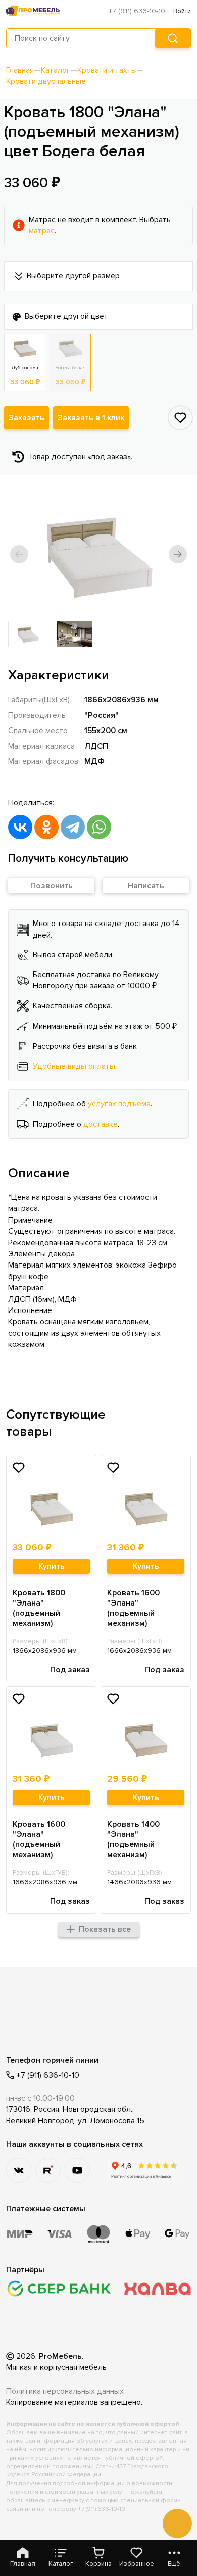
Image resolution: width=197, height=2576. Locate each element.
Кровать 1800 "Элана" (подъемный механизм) (39, 1608)
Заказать (27, 418)
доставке (101, 1124)
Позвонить (52, 886)
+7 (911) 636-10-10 (137, 11)
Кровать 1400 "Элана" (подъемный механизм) (133, 1839)
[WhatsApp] (99, 827)
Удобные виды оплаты (74, 1066)
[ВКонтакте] (20, 827)
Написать (146, 886)
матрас (42, 231)
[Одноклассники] (46, 827)
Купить (52, 1566)
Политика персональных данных (65, 2391)
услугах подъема (119, 1104)
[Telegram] (73, 827)
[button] (19, 554)
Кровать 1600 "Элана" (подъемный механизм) (133, 1608)
